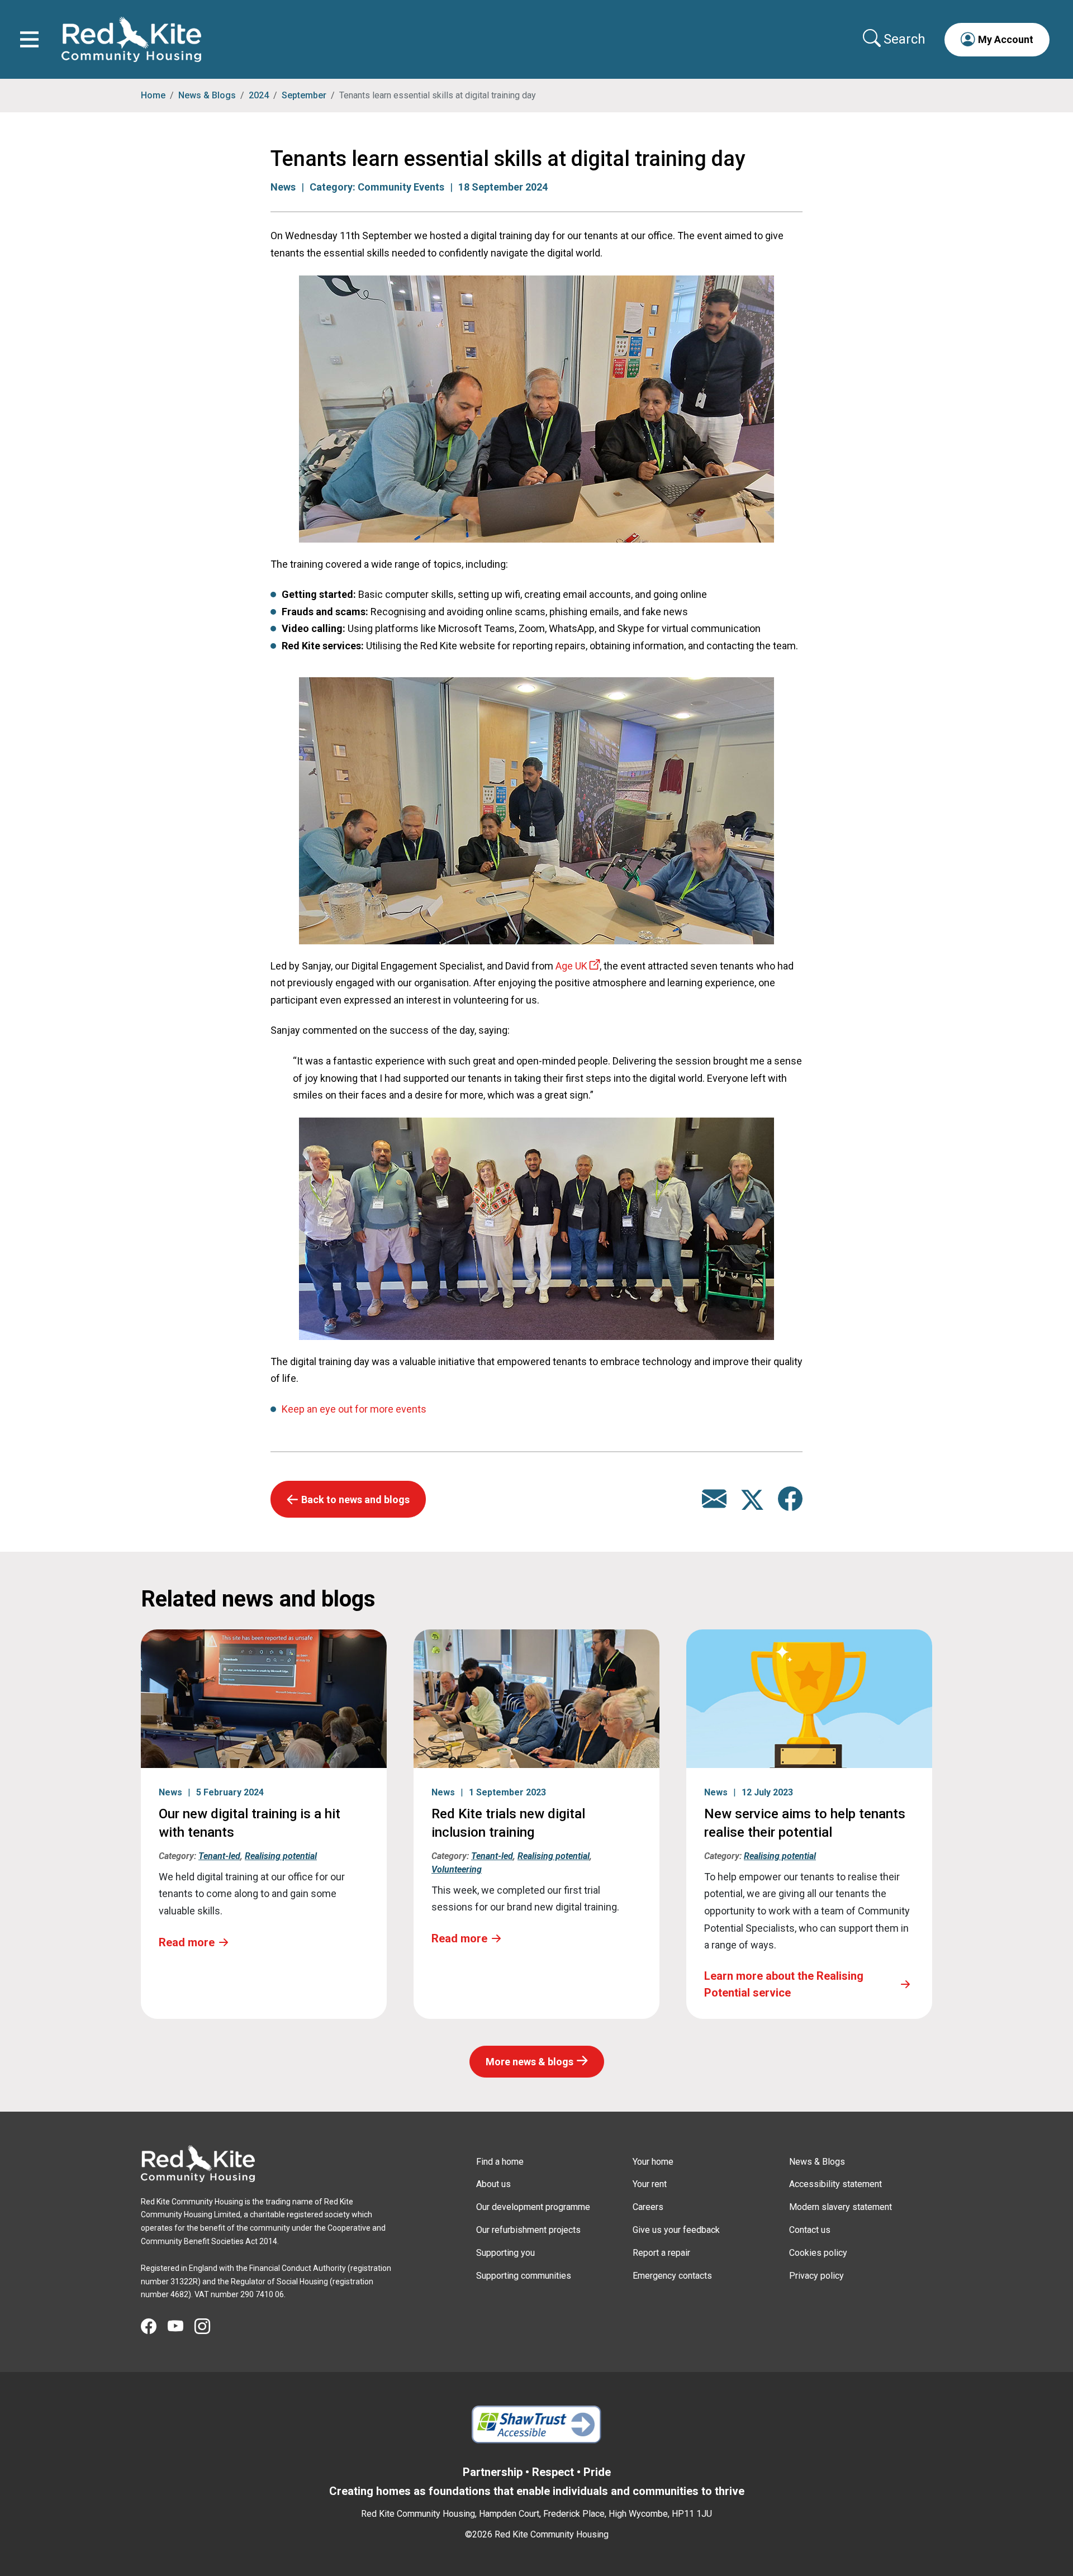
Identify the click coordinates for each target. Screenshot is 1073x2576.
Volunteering (457, 1869)
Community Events (401, 187)
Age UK (571, 966)
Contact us (810, 2230)
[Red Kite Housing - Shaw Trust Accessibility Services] (537, 2425)
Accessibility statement (835, 2184)
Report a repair (661, 2253)
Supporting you (505, 2253)
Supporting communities (524, 2276)
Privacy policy (816, 2276)
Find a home (500, 2162)
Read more (187, 1942)
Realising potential (281, 1856)
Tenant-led (219, 1856)
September (304, 95)
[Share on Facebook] (790, 1505)
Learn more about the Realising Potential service (784, 1984)
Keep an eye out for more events (354, 1409)
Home (153, 95)
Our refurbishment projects (528, 2230)
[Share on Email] (714, 1505)
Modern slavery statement (841, 2207)
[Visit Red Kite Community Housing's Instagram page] (208, 2327)
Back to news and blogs (355, 1500)
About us (493, 2184)
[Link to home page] (131, 39)
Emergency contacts (672, 2276)
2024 (259, 95)
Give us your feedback (676, 2230)
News (283, 187)
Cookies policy (818, 2253)
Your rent (650, 2184)
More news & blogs (530, 2062)
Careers (648, 2207)
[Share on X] (753, 1505)
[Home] (198, 2164)
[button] (997, 39)
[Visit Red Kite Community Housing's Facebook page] (154, 2327)
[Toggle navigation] (29, 39)
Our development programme (533, 2207)
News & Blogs (207, 95)
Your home (653, 2162)
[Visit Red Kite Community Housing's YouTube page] (181, 2327)
